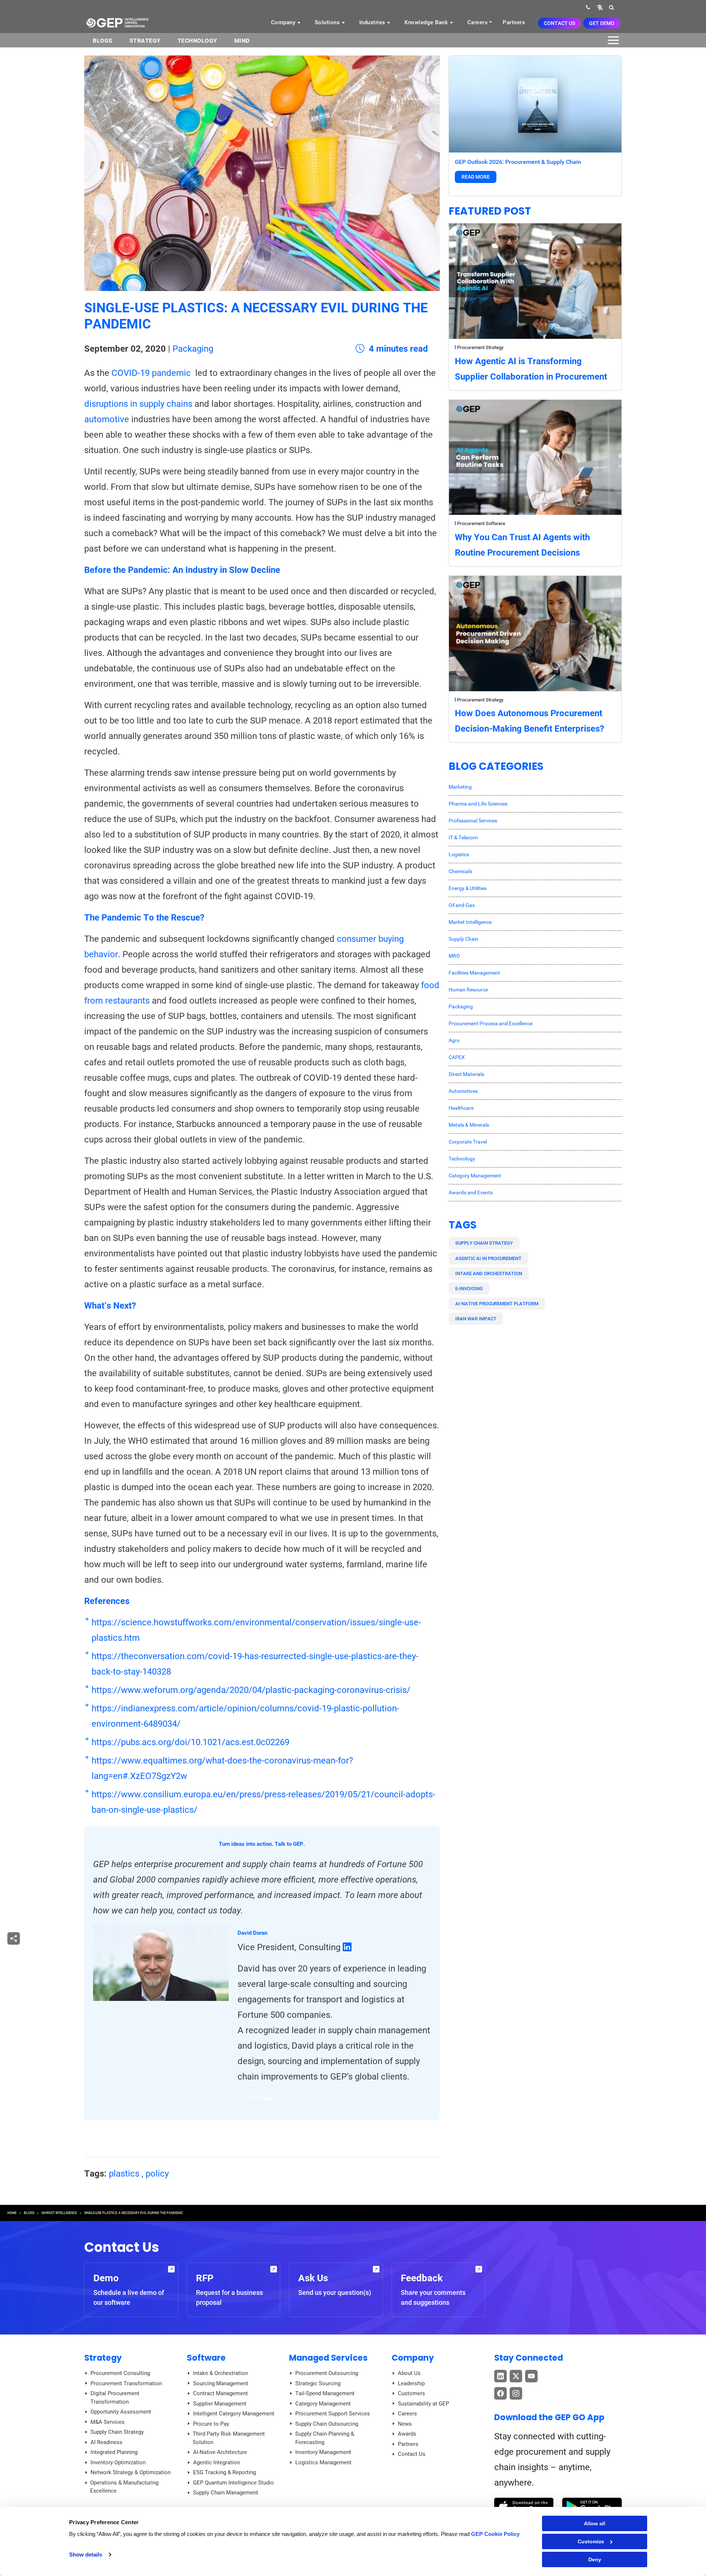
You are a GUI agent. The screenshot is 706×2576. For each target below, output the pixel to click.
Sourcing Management (221, 2383)
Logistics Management (323, 2462)
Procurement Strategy (480, 347)
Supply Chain (463, 939)
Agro (454, 1040)
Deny (595, 2559)
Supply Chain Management (226, 2493)
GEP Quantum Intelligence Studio (233, 2483)
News (405, 2424)
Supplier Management (220, 2404)
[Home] (117, 22)
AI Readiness (106, 2442)
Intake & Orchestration (220, 2373)
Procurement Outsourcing (327, 2373)
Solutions (328, 22)
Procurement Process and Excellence (491, 1023)
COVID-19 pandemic (151, 373)
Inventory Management (323, 2452)
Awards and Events (471, 1192)
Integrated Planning (114, 2452)
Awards (407, 2434)
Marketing (460, 787)
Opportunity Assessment (121, 2412)
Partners (514, 22)
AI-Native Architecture (220, 2452)
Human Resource (468, 990)
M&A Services (108, 2422)
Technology (197, 41)
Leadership (411, 2383)
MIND (242, 41)
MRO (454, 956)
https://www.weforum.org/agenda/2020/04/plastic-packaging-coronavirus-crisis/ (251, 1690)
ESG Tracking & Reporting (224, 2472)
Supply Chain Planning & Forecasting (325, 2438)
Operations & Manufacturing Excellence (124, 2487)
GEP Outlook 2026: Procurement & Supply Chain (518, 162)
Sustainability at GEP (423, 2404)
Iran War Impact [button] (476, 1319)
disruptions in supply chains (138, 404)
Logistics (459, 854)
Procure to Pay (211, 2424)
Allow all (595, 2523)
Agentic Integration (216, 2462)
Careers (478, 22)
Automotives (463, 1091)
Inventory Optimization (118, 2462)
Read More (476, 177)
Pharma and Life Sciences (478, 804)
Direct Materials (466, 1074)
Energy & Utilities (468, 888)
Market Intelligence (470, 922)
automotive (108, 419)
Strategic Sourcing (318, 2383)
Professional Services (473, 821)
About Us (409, 2373)
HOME (12, 2213)
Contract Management (220, 2393)
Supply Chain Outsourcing (327, 2424)
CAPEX (457, 1057)
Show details (86, 2555)
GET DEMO (602, 23)
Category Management (475, 1176)
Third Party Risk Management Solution (229, 2438)
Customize (591, 2541)
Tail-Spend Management (325, 2393)
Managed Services (328, 2358)
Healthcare (461, 1108)
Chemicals (460, 871)
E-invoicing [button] (469, 1289)
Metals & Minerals (469, 1125)
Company (284, 22)
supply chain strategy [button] (484, 1243)
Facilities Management (474, 973)
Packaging (193, 349)
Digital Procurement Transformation (115, 2398)
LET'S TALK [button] (259, 2098)
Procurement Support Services (333, 2414)
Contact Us (559, 23)
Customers (411, 2393)
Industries (373, 22)
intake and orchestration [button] (489, 1273)
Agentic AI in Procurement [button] (488, 1258)
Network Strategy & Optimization (131, 2472)
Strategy (145, 41)
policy (157, 2174)
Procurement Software (481, 523)
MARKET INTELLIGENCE (59, 2213)
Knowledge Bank (427, 22)
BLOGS (103, 41)
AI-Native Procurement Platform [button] (497, 1304)
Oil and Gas (462, 905)
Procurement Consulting (120, 2373)
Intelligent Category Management (234, 2414)
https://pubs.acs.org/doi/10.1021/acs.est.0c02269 (190, 1742)
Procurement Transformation (126, 2383)
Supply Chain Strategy (117, 2432)
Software (206, 2358)
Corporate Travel (468, 1142)
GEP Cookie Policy (495, 2534)
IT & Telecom (463, 837)
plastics (124, 2174)
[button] (600, 7)
